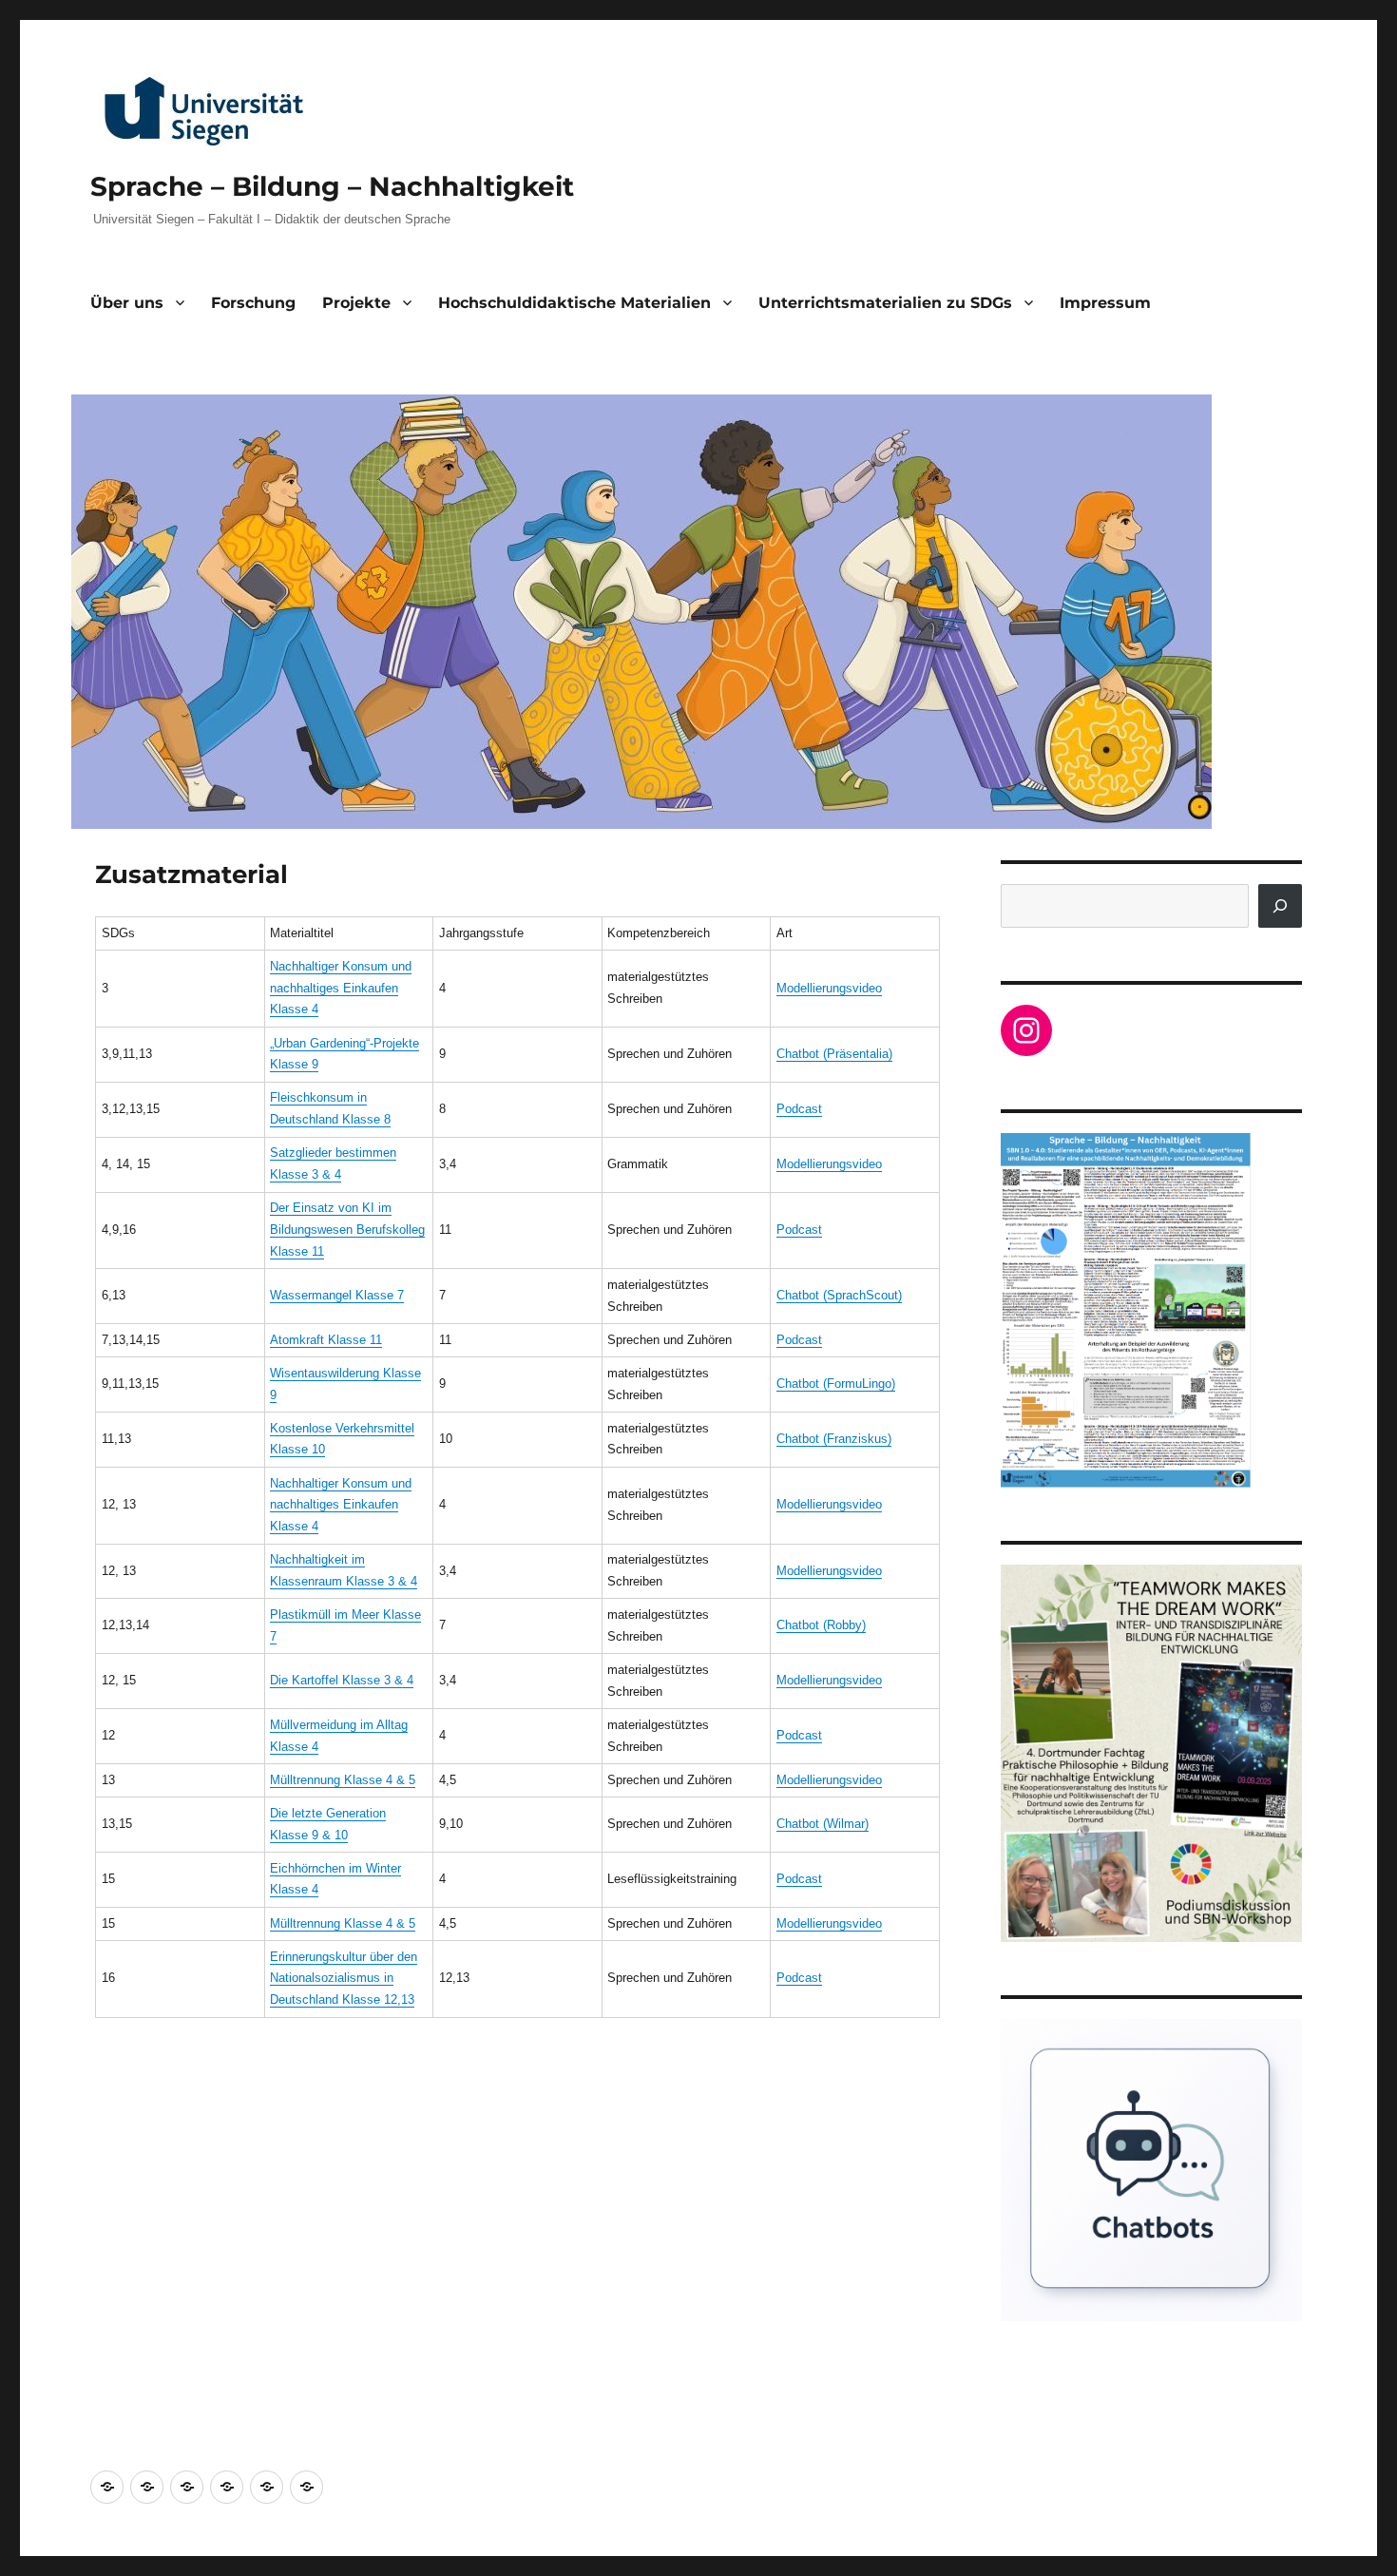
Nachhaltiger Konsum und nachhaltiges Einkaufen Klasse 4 (341, 988)
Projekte (356, 303)
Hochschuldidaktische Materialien (574, 303)
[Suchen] (1280, 906)
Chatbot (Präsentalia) (834, 1054)
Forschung (253, 303)
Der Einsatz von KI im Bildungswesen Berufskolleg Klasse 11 (347, 1230)
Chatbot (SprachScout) (839, 1295)
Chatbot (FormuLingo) (836, 1384)
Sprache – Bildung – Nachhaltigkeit (332, 186)
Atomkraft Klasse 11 (326, 1340)
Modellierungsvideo (829, 988)
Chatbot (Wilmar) (823, 1824)
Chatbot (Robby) (821, 1625)
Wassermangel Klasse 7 (337, 1295)
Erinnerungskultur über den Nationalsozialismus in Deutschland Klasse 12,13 (344, 1979)
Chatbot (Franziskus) (834, 1439)
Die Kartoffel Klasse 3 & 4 (342, 1680)
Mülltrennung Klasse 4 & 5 (343, 1780)
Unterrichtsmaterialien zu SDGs (885, 303)
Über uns (127, 303)
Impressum (1105, 303)
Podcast (799, 1109)
